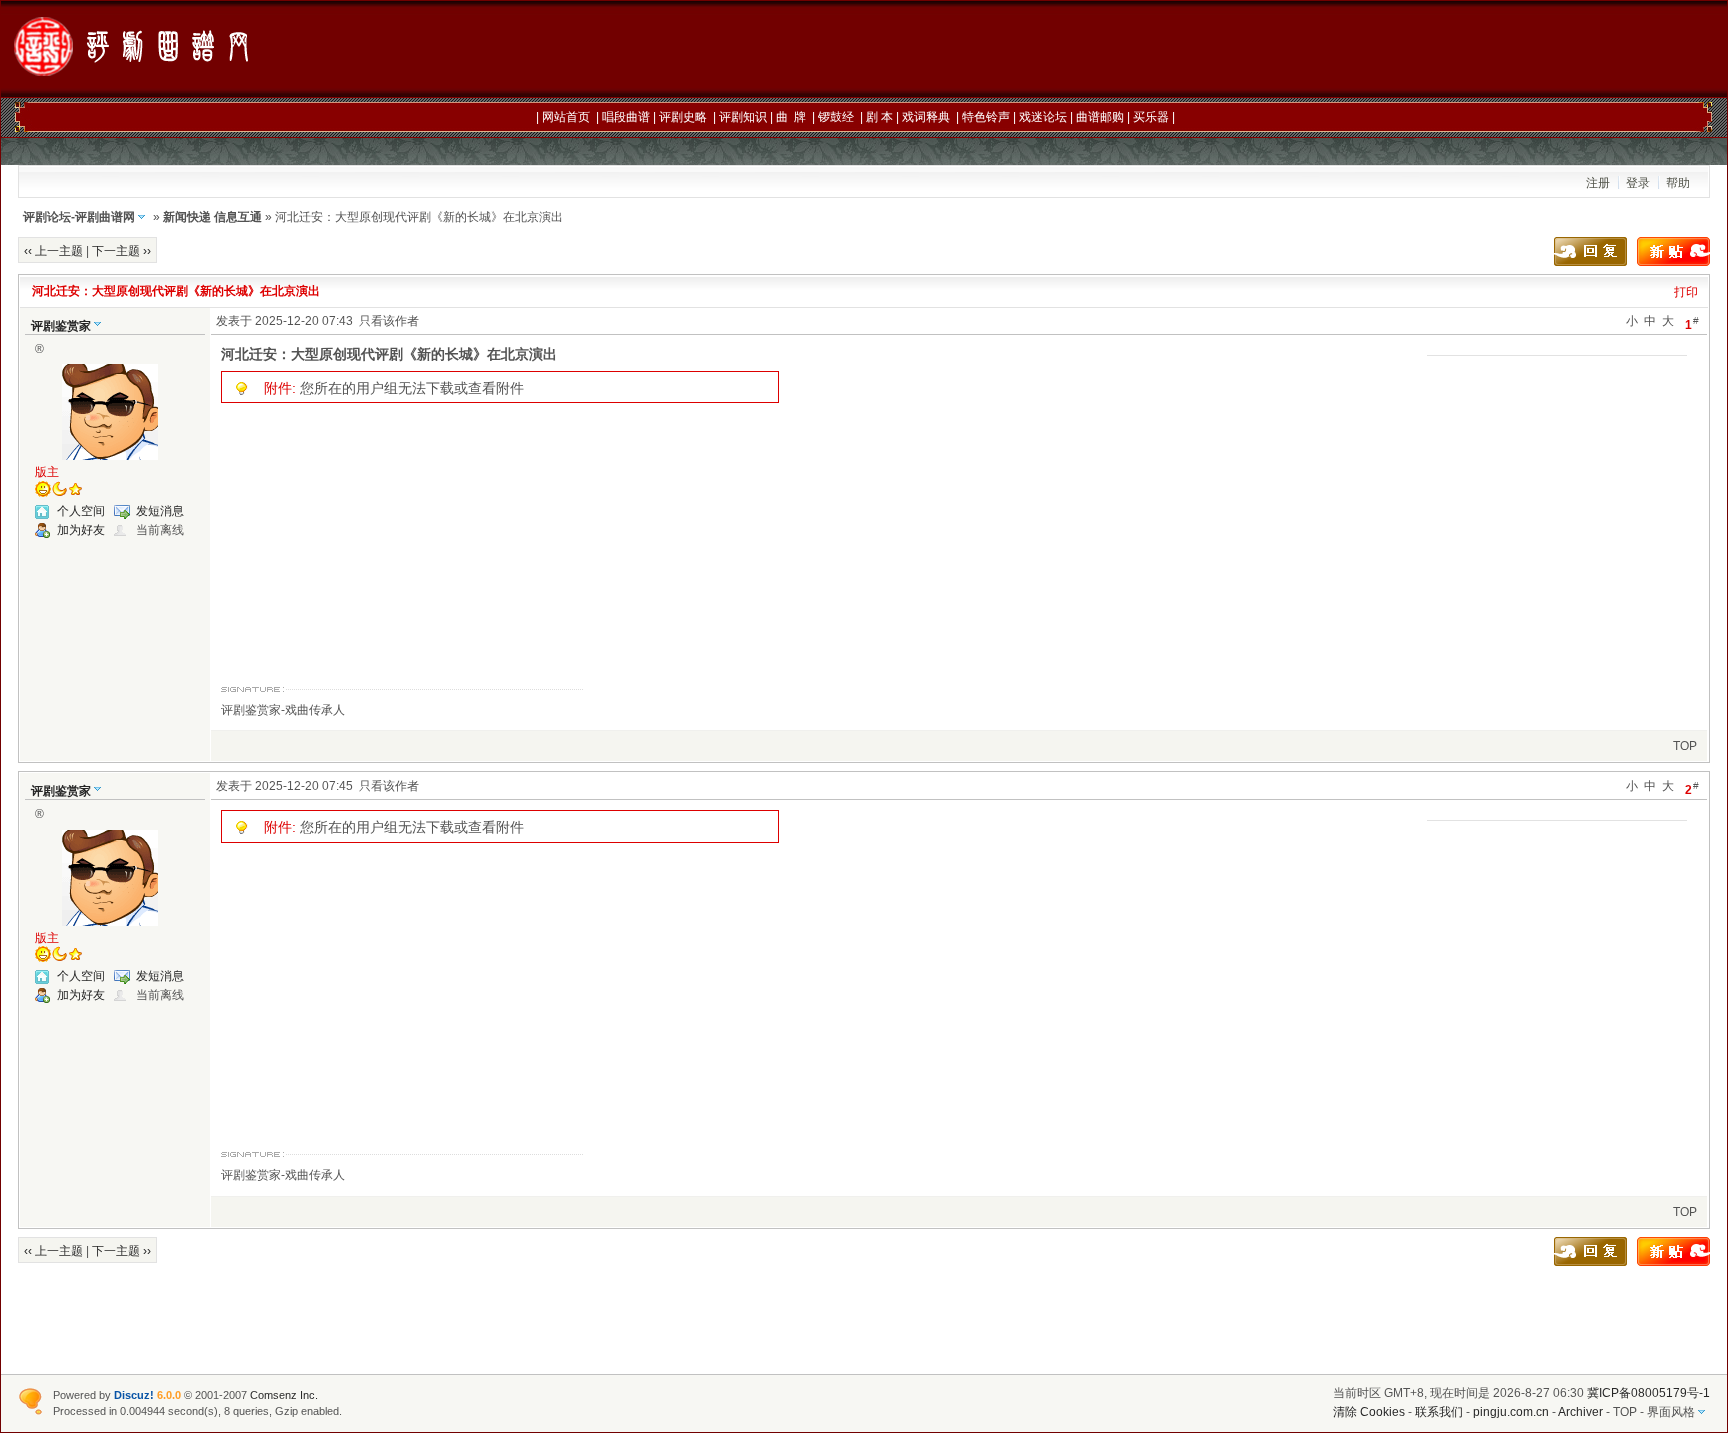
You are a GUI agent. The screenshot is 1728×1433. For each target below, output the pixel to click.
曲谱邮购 (1100, 117)
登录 (1638, 183)
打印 (1686, 292)
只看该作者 (389, 321)
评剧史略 (683, 117)
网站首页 (566, 117)
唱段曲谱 (626, 117)
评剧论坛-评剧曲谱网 (79, 217)
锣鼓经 (836, 117)
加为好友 (81, 530)
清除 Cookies (1369, 1412)
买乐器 (1151, 117)
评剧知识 (743, 117)
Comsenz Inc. (284, 1395)
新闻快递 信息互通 (212, 217)
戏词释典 (926, 117)
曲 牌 (791, 117)
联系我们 (1439, 1412)
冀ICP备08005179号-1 (1648, 1393)
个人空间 (81, 511)
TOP (1685, 746)
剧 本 (879, 117)
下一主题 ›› (121, 251)
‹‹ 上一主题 (53, 251)
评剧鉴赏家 (61, 326)
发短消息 (160, 511)
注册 (1598, 183)
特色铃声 (986, 117)
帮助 (1678, 183)
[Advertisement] (1209, 50)
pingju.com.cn (1511, 1412)
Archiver (1580, 1412)
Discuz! (134, 1395)
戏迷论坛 (1043, 117)
